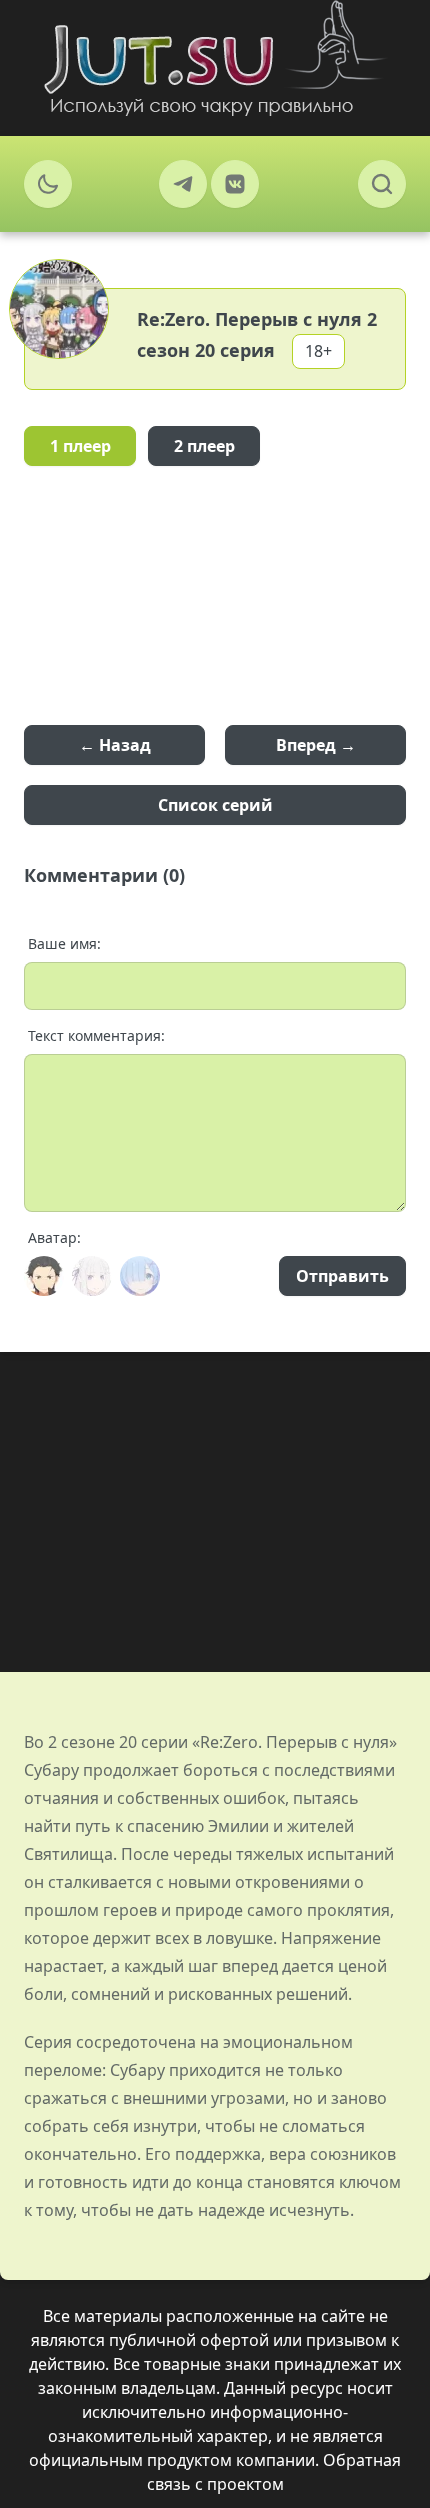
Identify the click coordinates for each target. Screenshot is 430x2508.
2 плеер (204, 446)
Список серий (215, 805)
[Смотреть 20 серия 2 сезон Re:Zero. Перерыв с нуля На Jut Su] (215, 58)
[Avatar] (44, 1276)
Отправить (342, 1276)
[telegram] (183, 184)
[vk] (235, 184)
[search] (382, 184)
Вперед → (316, 745)
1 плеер (80, 446)
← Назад (115, 745)
